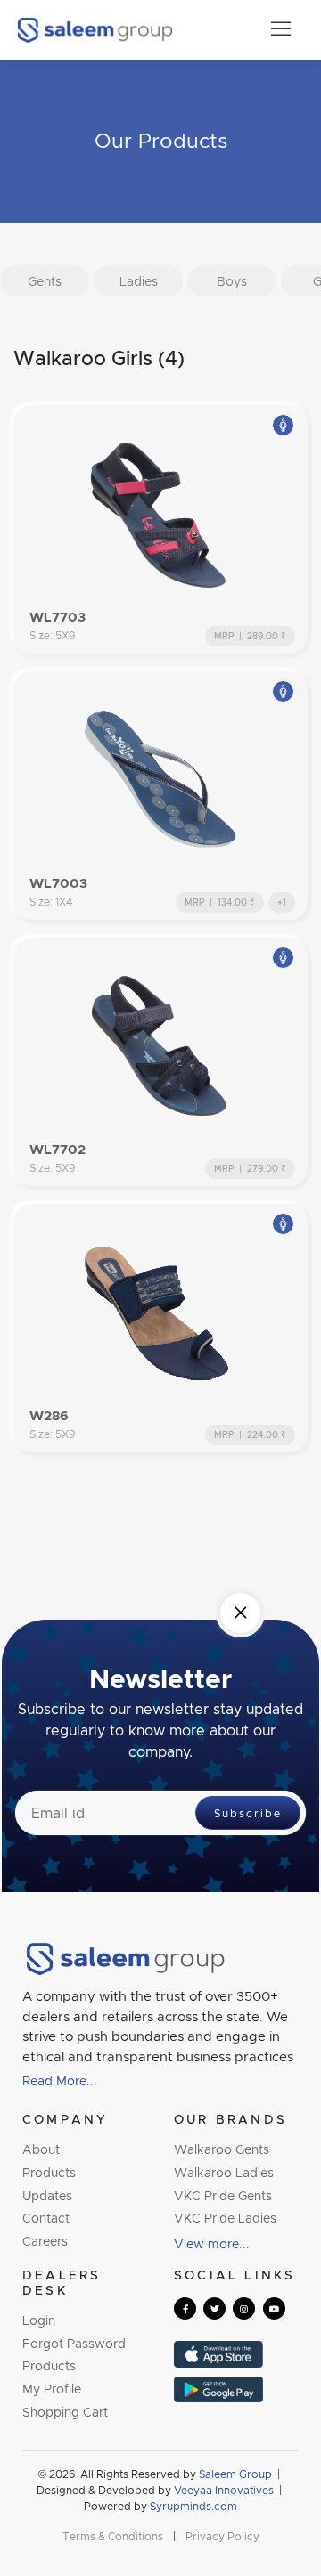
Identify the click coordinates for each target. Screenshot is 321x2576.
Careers (45, 2241)
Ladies (139, 281)
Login (39, 2320)
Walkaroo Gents (222, 2149)
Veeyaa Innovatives (224, 2490)
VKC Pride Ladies (225, 2218)
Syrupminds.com (193, 2506)
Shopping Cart (65, 2412)
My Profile (52, 2389)
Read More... (60, 2080)
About (41, 2149)
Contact (46, 2218)
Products (49, 2172)
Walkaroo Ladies (224, 2172)
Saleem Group (237, 2474)
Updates (47, 2195)
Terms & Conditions (113, 2536)
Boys (232, 281)
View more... (212, 2243)
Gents (45, 281)
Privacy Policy (222, 2536)
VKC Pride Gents (223, 2195)
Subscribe (248, 1813)
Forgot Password (74, 2343)
